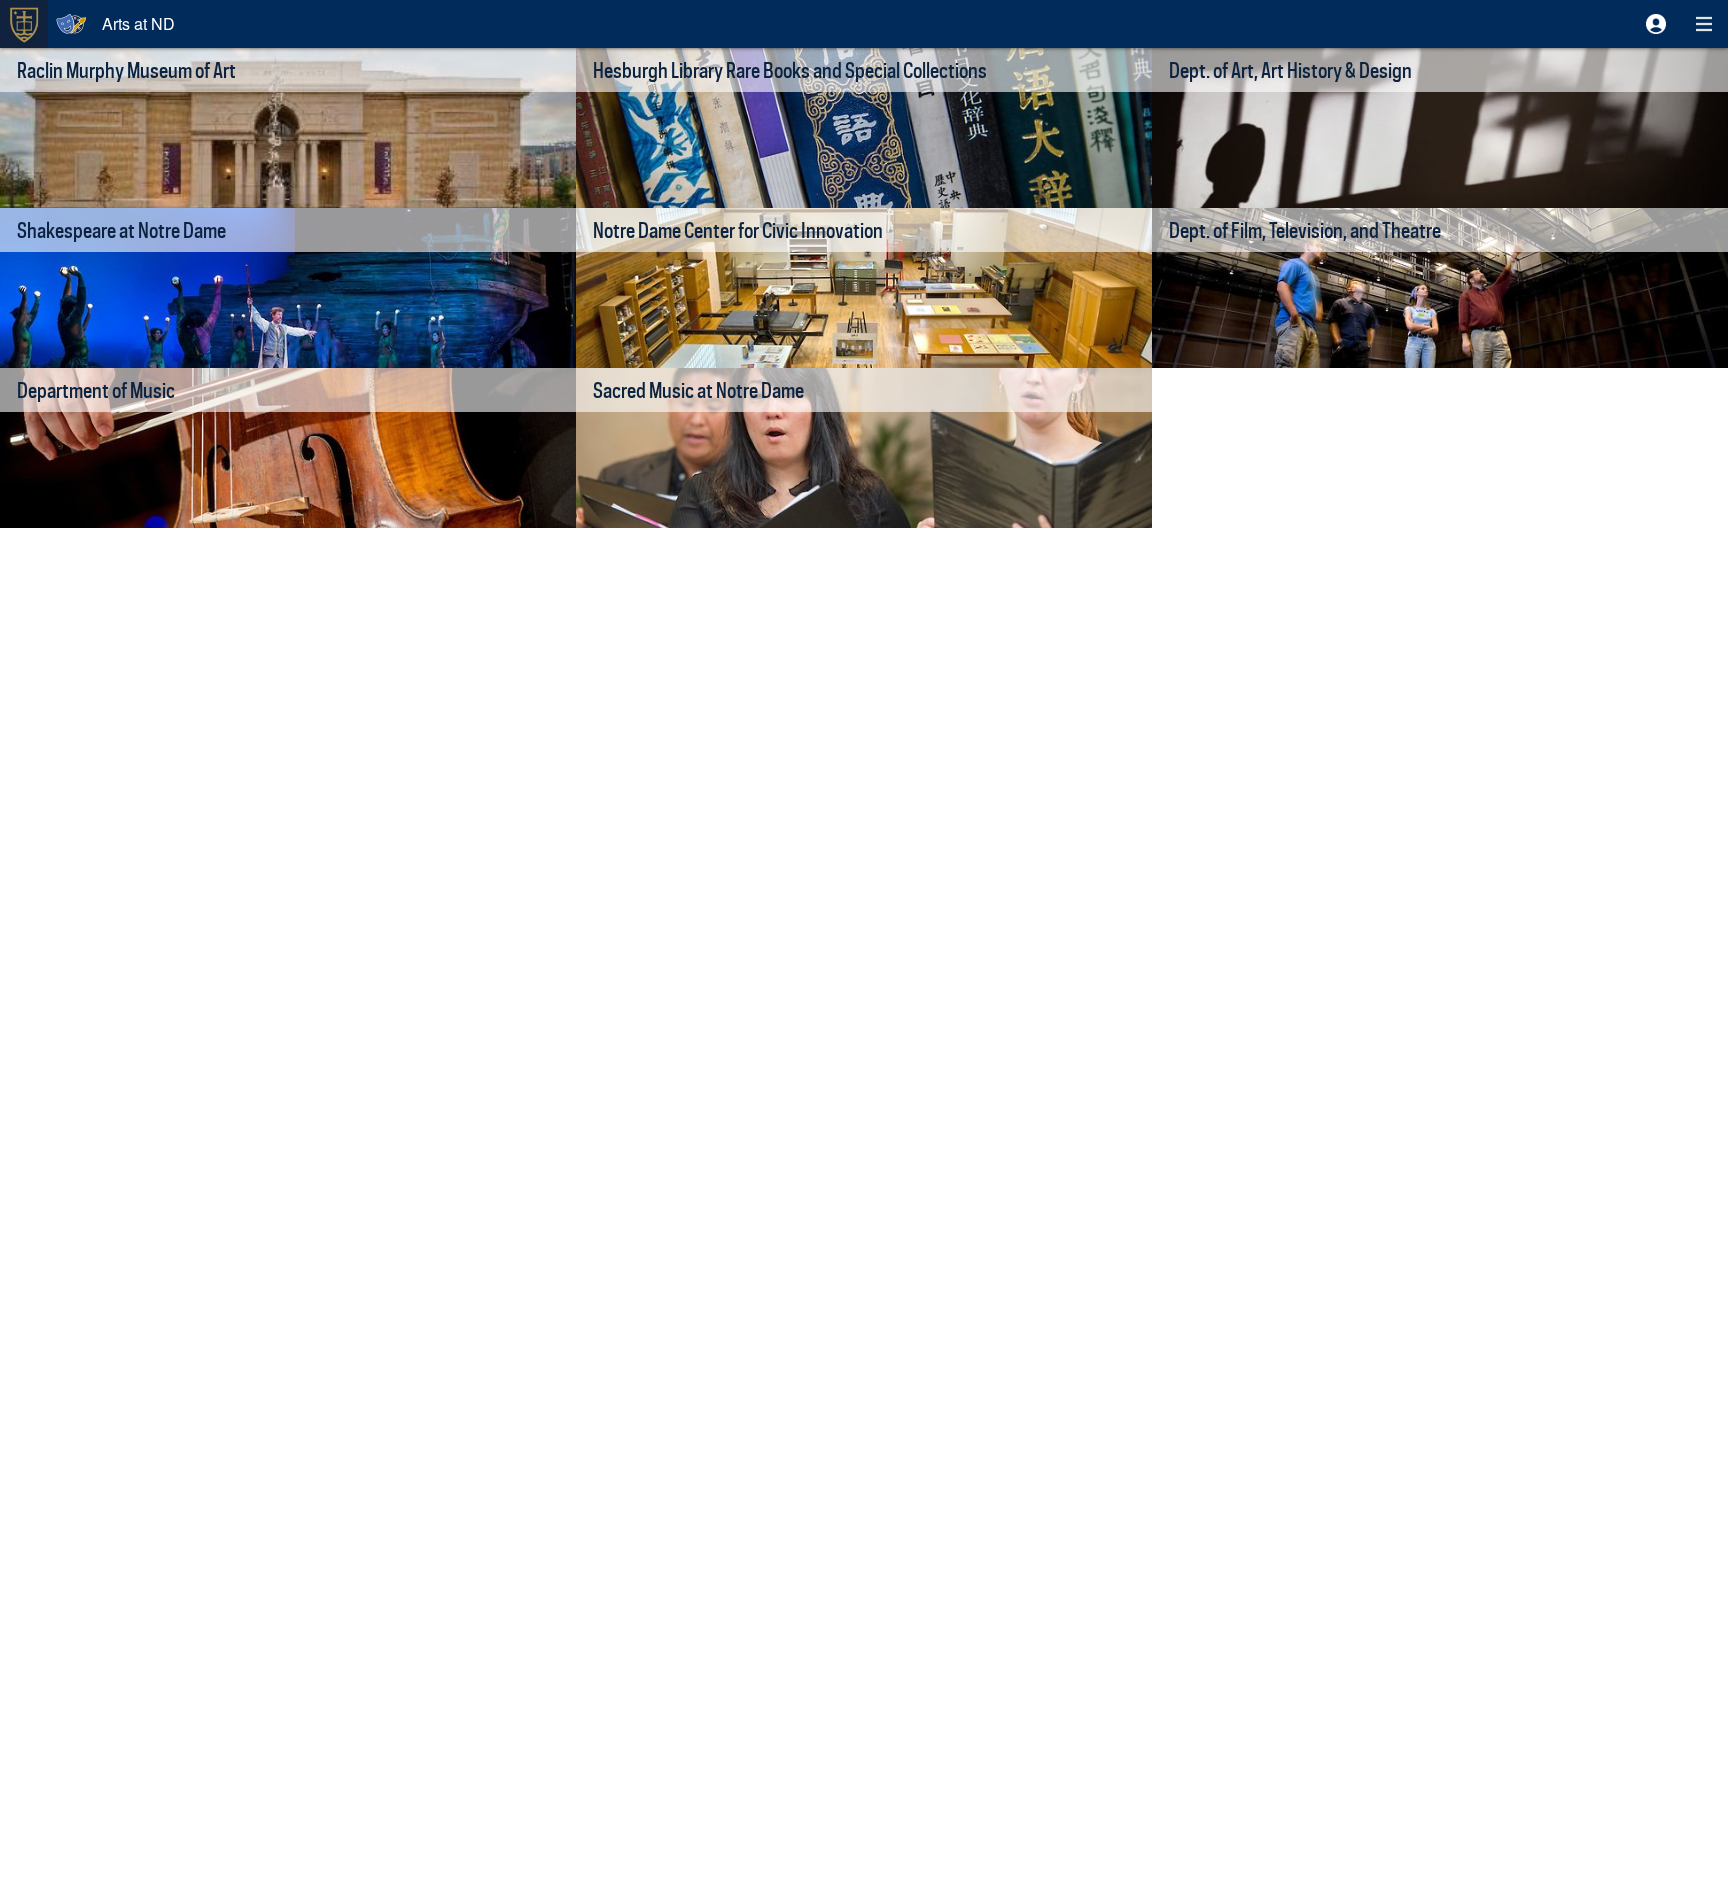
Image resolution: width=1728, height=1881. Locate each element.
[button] (1656, 24)
